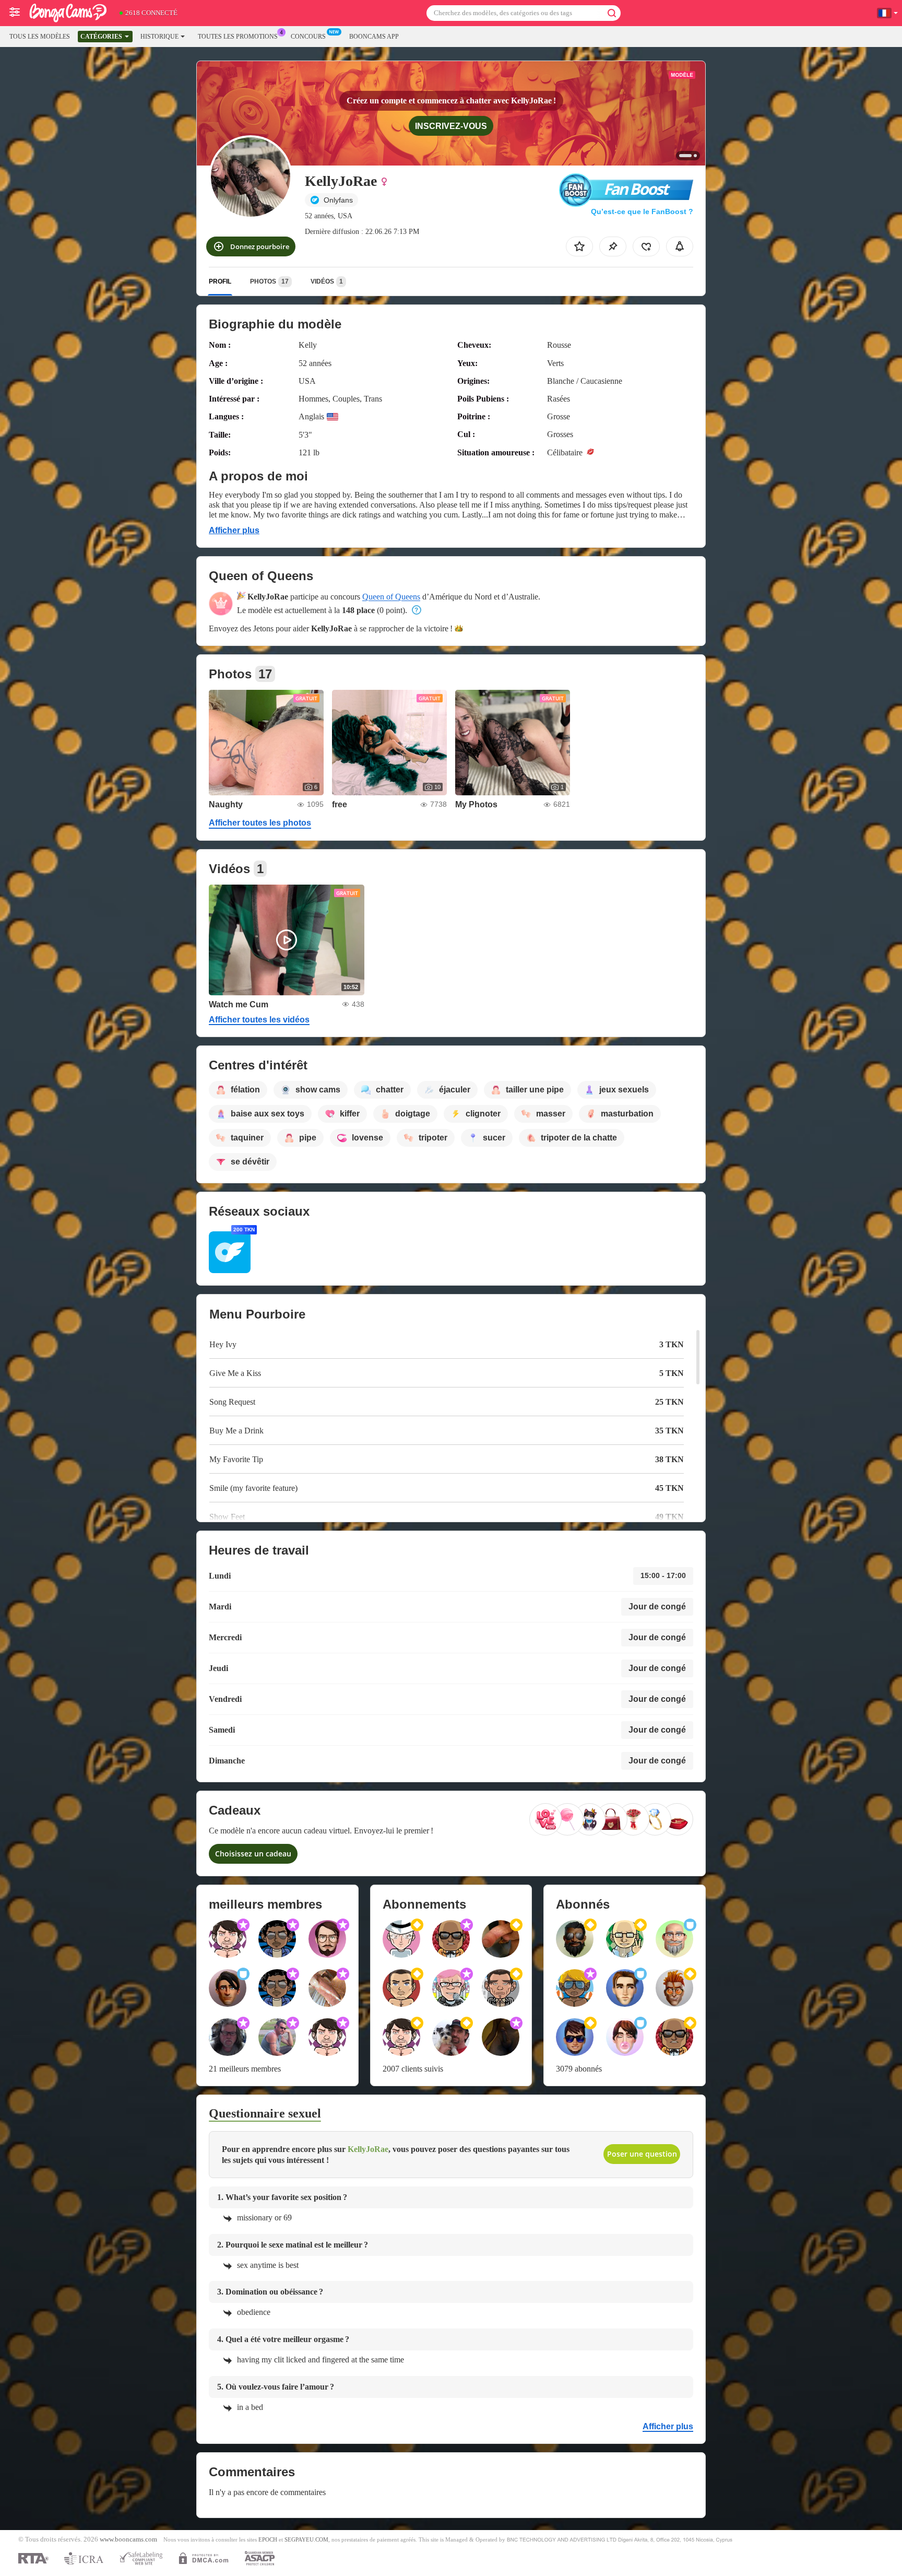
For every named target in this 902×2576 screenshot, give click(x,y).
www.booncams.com (128, 2539)
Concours (308, 37)
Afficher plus (234, 530)
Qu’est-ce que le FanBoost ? (642, 211)
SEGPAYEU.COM (306, 2539)
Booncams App (374, 37)
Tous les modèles (40, 37)
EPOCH (268, 2539)
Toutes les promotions (238, 37)
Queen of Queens (391, 597)
